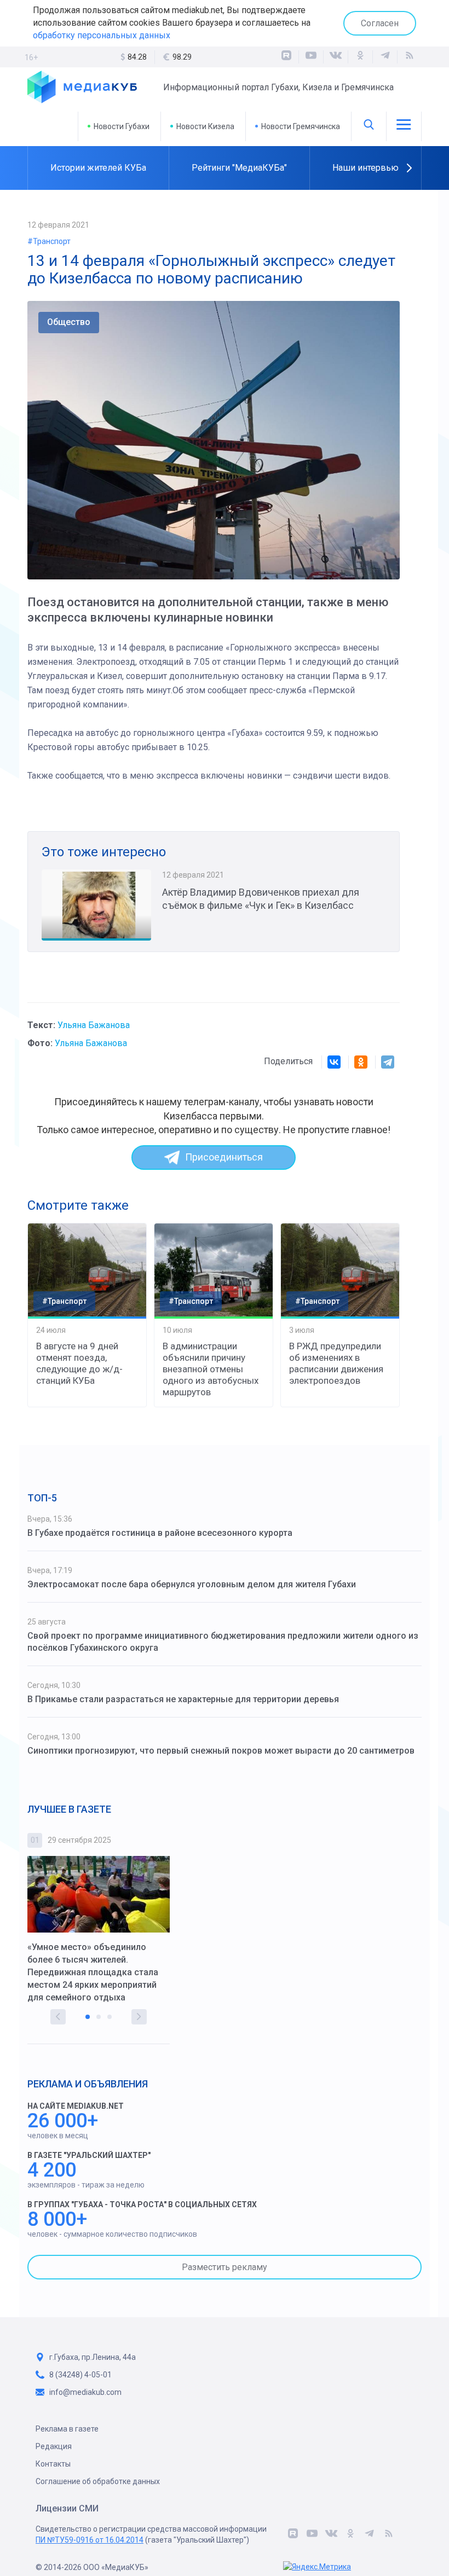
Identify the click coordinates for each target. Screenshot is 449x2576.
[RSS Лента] (410, 57)
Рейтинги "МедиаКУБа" (239, 168)
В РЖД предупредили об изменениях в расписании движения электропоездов (336, 1363)
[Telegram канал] (385, 57)
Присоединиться (224, 1157)
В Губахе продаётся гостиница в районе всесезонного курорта (160, 1533)
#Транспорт (49, 241)
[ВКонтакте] (336, 57)
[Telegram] (388, 1062)
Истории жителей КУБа (98, 168)
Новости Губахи (122, 126)
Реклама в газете (67, 2429)
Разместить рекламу (225, 2267)
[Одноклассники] (360, 57)
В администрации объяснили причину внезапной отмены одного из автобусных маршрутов (211, 1369)
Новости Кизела (205, 126)
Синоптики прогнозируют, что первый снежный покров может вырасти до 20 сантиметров (221, 1751)
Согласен (380, 23)
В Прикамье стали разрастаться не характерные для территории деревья (183, 1699)
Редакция (54, 2446)
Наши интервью (365, 168)
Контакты (53, 2464)
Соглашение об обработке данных (98, 2481)
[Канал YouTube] (311, 57)
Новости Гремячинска (301, 126)
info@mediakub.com (85, 2392)
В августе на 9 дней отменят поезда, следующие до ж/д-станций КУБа (79, 1363)
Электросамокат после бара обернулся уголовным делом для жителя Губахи (192, 1584)
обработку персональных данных (102, 35)
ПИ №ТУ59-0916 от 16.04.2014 (90, 2540)
